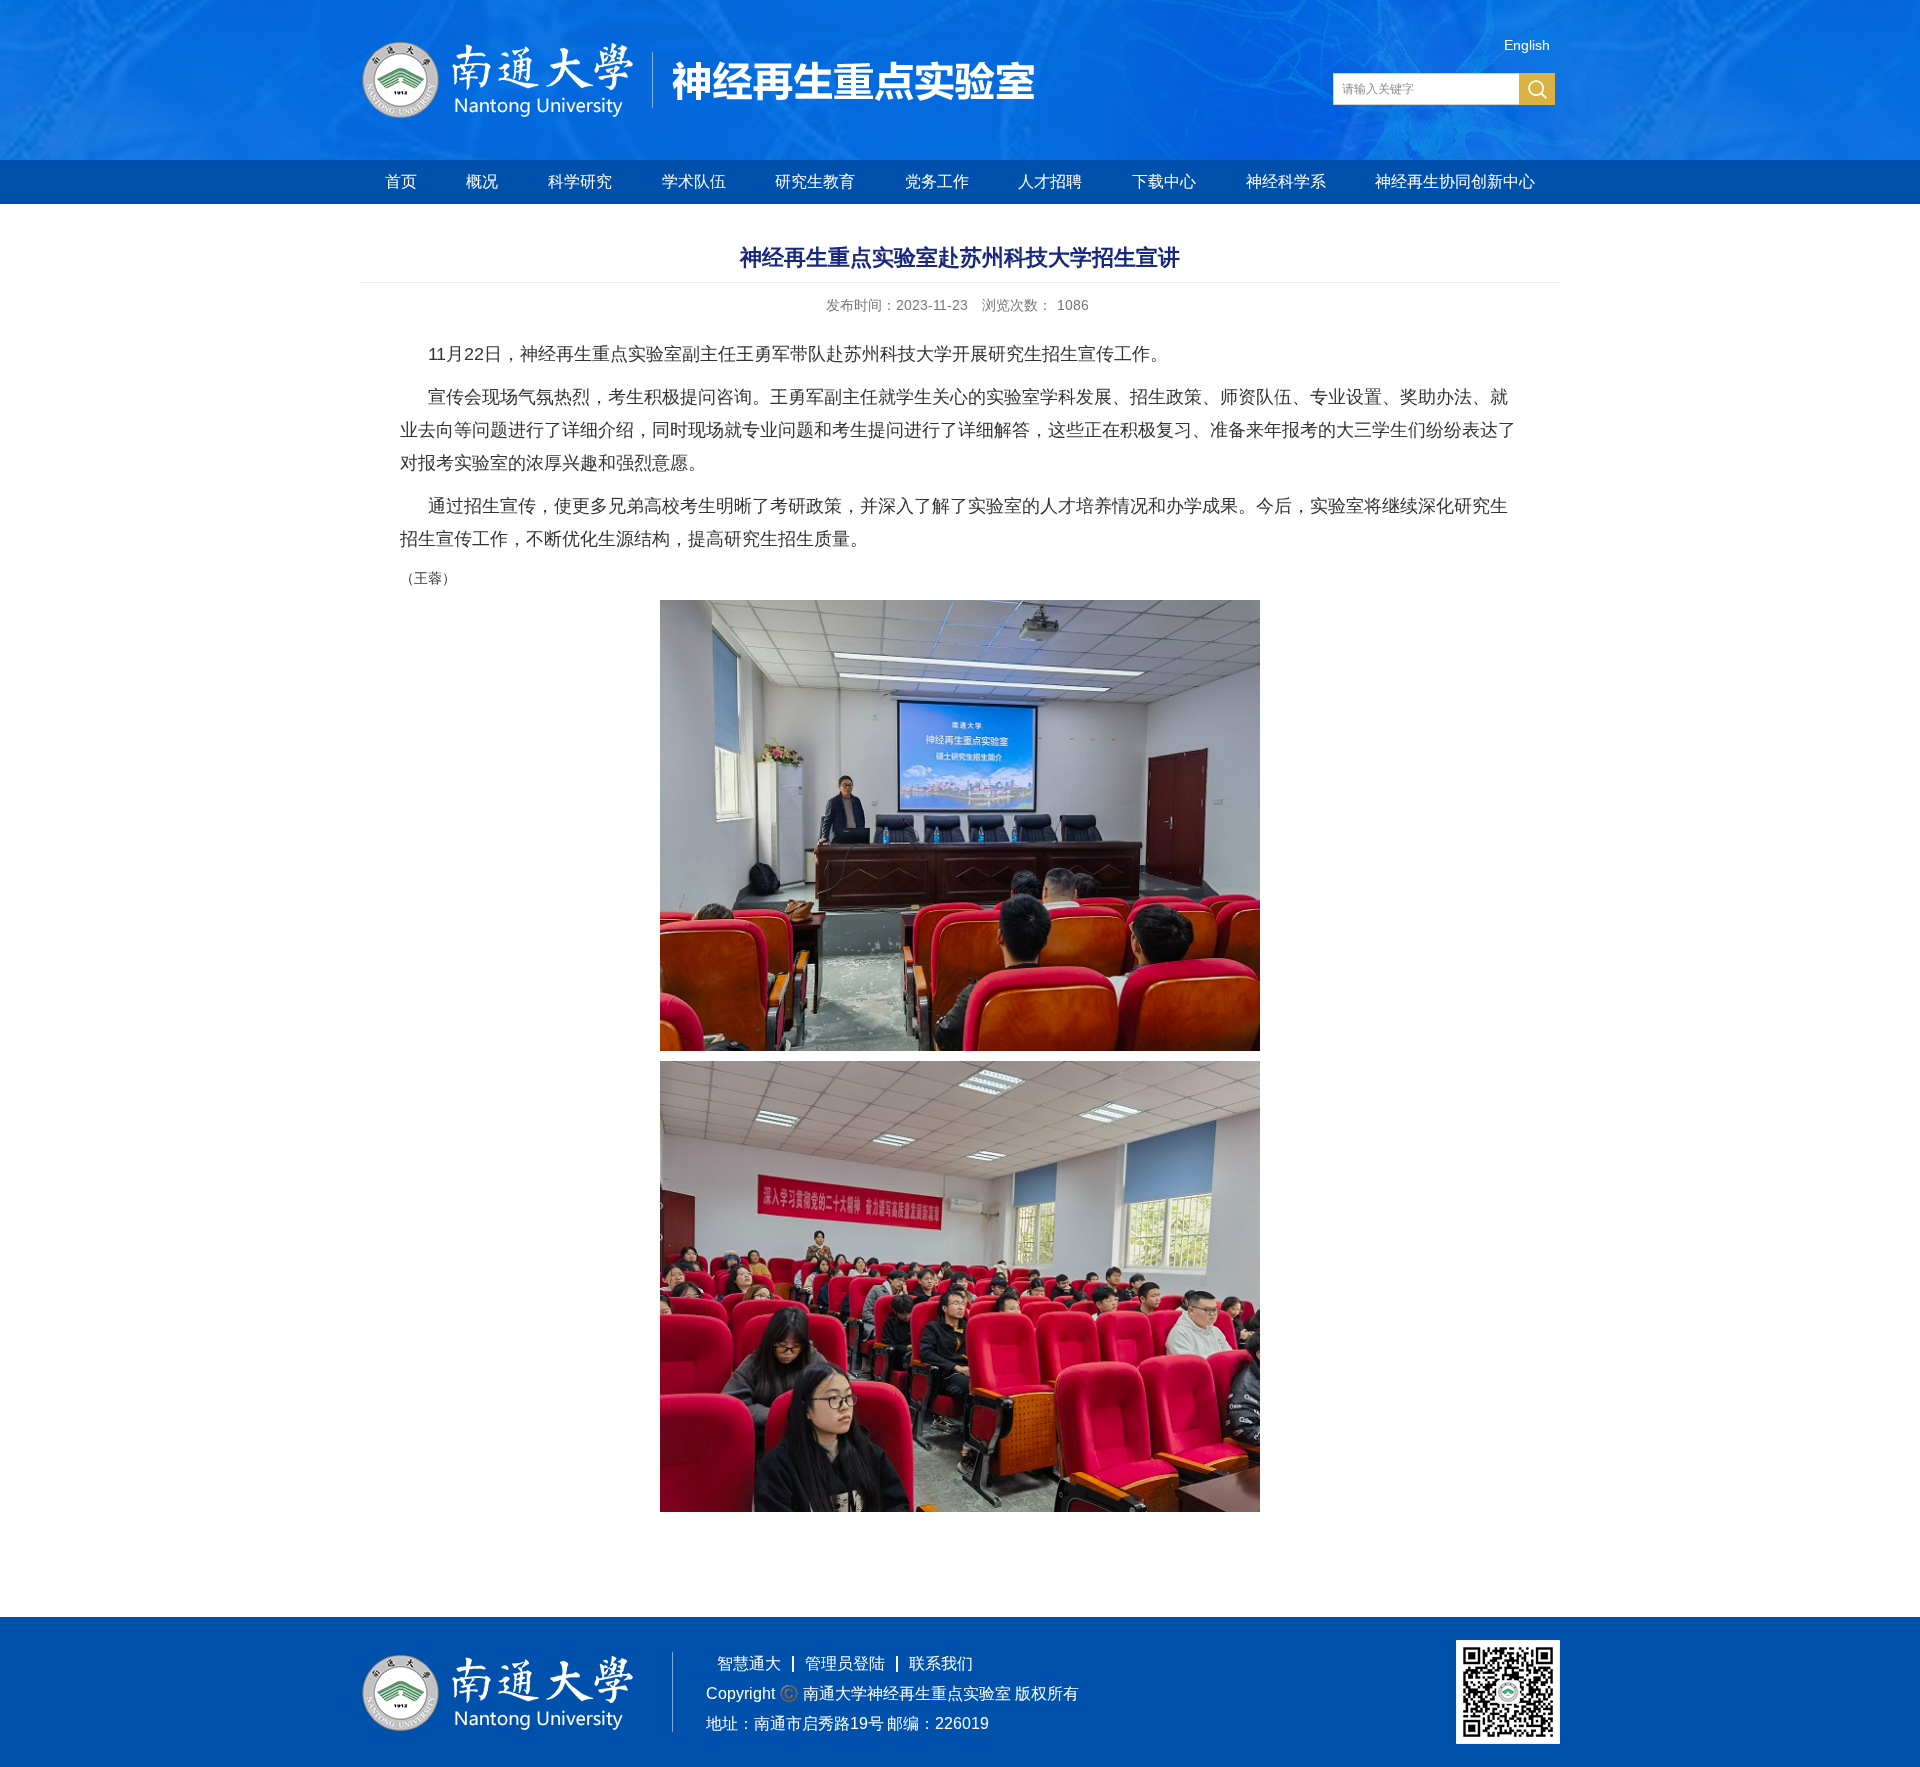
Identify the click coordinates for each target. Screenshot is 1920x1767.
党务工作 (937, 181)
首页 (401, 181)
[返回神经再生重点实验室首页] (699, 49)
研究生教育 (815, 181)
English (1527, 45)
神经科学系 (1286, 181)
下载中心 (1164, 181)
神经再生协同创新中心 (1455, 181)
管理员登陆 (845, 1663)
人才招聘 (1050, 181)
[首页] (497, 1662)
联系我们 (941, 1663)
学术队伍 (694, 181)
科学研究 (580, 181)
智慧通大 (749, 1663)
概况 (482, 181)
